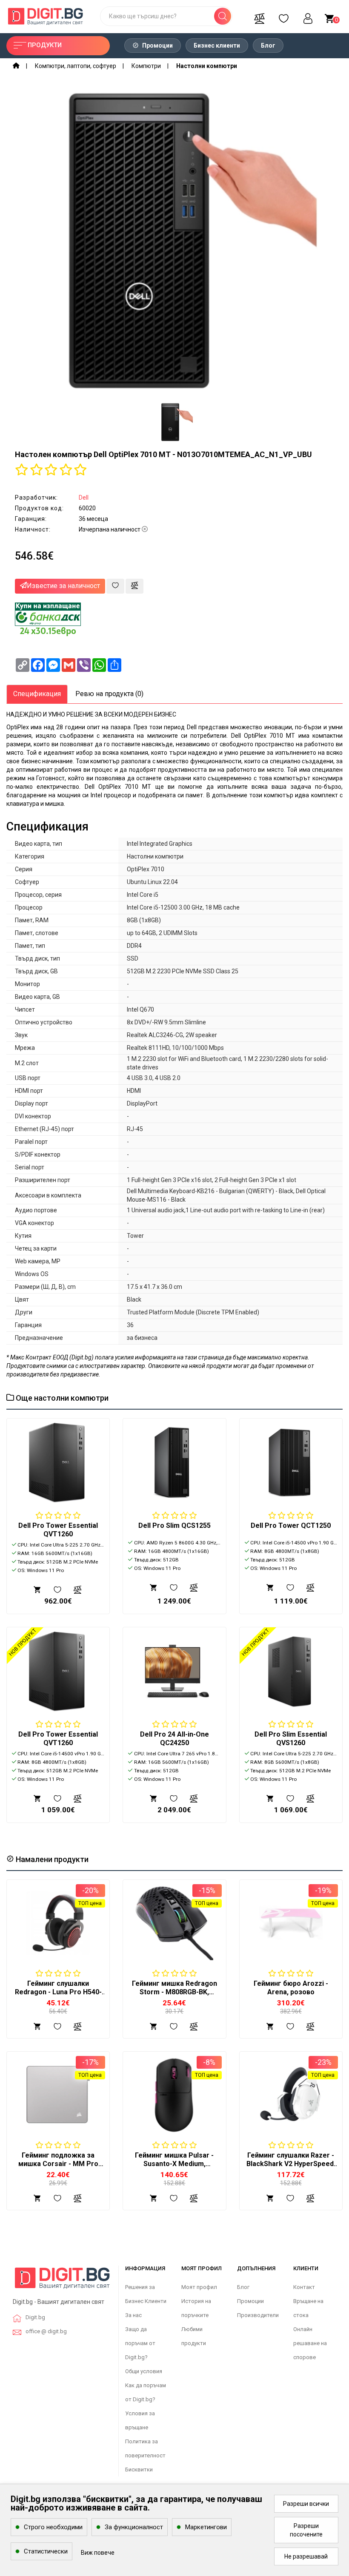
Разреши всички (306, 2504)
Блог (268, 45)
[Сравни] (259, 16)
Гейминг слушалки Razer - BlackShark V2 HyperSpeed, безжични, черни (291, 2164)
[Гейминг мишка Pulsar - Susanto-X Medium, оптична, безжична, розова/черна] (174, 2094)
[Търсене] (223, 16)
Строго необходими (53, 2527)
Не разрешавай (306, 2556)
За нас (133, 2315)
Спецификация (37, 694)
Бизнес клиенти (217, 45)
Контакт (304, 2287)
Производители (258, 2315)
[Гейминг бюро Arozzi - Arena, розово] (291, 1923)
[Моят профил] (308, 16)
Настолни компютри (207, 66)
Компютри (146, 66)
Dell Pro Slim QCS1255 (174, 1525)
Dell (84, 498)
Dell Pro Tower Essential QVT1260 (58, 1530)
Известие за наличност (63, 586)
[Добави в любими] (115, 586)
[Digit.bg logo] (62, 2281)
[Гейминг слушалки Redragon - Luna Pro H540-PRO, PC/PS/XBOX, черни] (58, 1923)
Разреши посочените (306, 2530)
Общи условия (144, 2371)
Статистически (46, 2551)
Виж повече (98, 2553)
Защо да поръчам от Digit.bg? (140, 2343)
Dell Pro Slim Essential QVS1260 (291, 1739)
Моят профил (199, 2287)
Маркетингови (206, 2527)
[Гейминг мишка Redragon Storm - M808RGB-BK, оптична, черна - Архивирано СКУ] (174, 1923)
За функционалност (134, 2527)
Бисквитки (139, 2469)
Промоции (157, 45)
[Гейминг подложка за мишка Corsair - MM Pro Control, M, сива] (58, 2094)
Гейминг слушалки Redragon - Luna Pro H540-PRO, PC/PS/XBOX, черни (58, 1992)
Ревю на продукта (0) (109, 694)
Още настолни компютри (61, 1398)
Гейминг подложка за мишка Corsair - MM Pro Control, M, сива (58, 2164)
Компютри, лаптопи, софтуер (76, 66)
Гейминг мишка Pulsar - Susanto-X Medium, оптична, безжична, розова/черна (174, 2168)
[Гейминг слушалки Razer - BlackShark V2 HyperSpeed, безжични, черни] (291, 2094)
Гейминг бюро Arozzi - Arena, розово (291, 1988)
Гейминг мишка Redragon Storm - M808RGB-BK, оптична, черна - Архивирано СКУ (174, 1996)
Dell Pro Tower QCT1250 (291, 1525)
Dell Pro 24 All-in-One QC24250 (174, 1739)
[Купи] (37, 2026)
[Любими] (283, 16)
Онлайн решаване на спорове (310, 2343)
